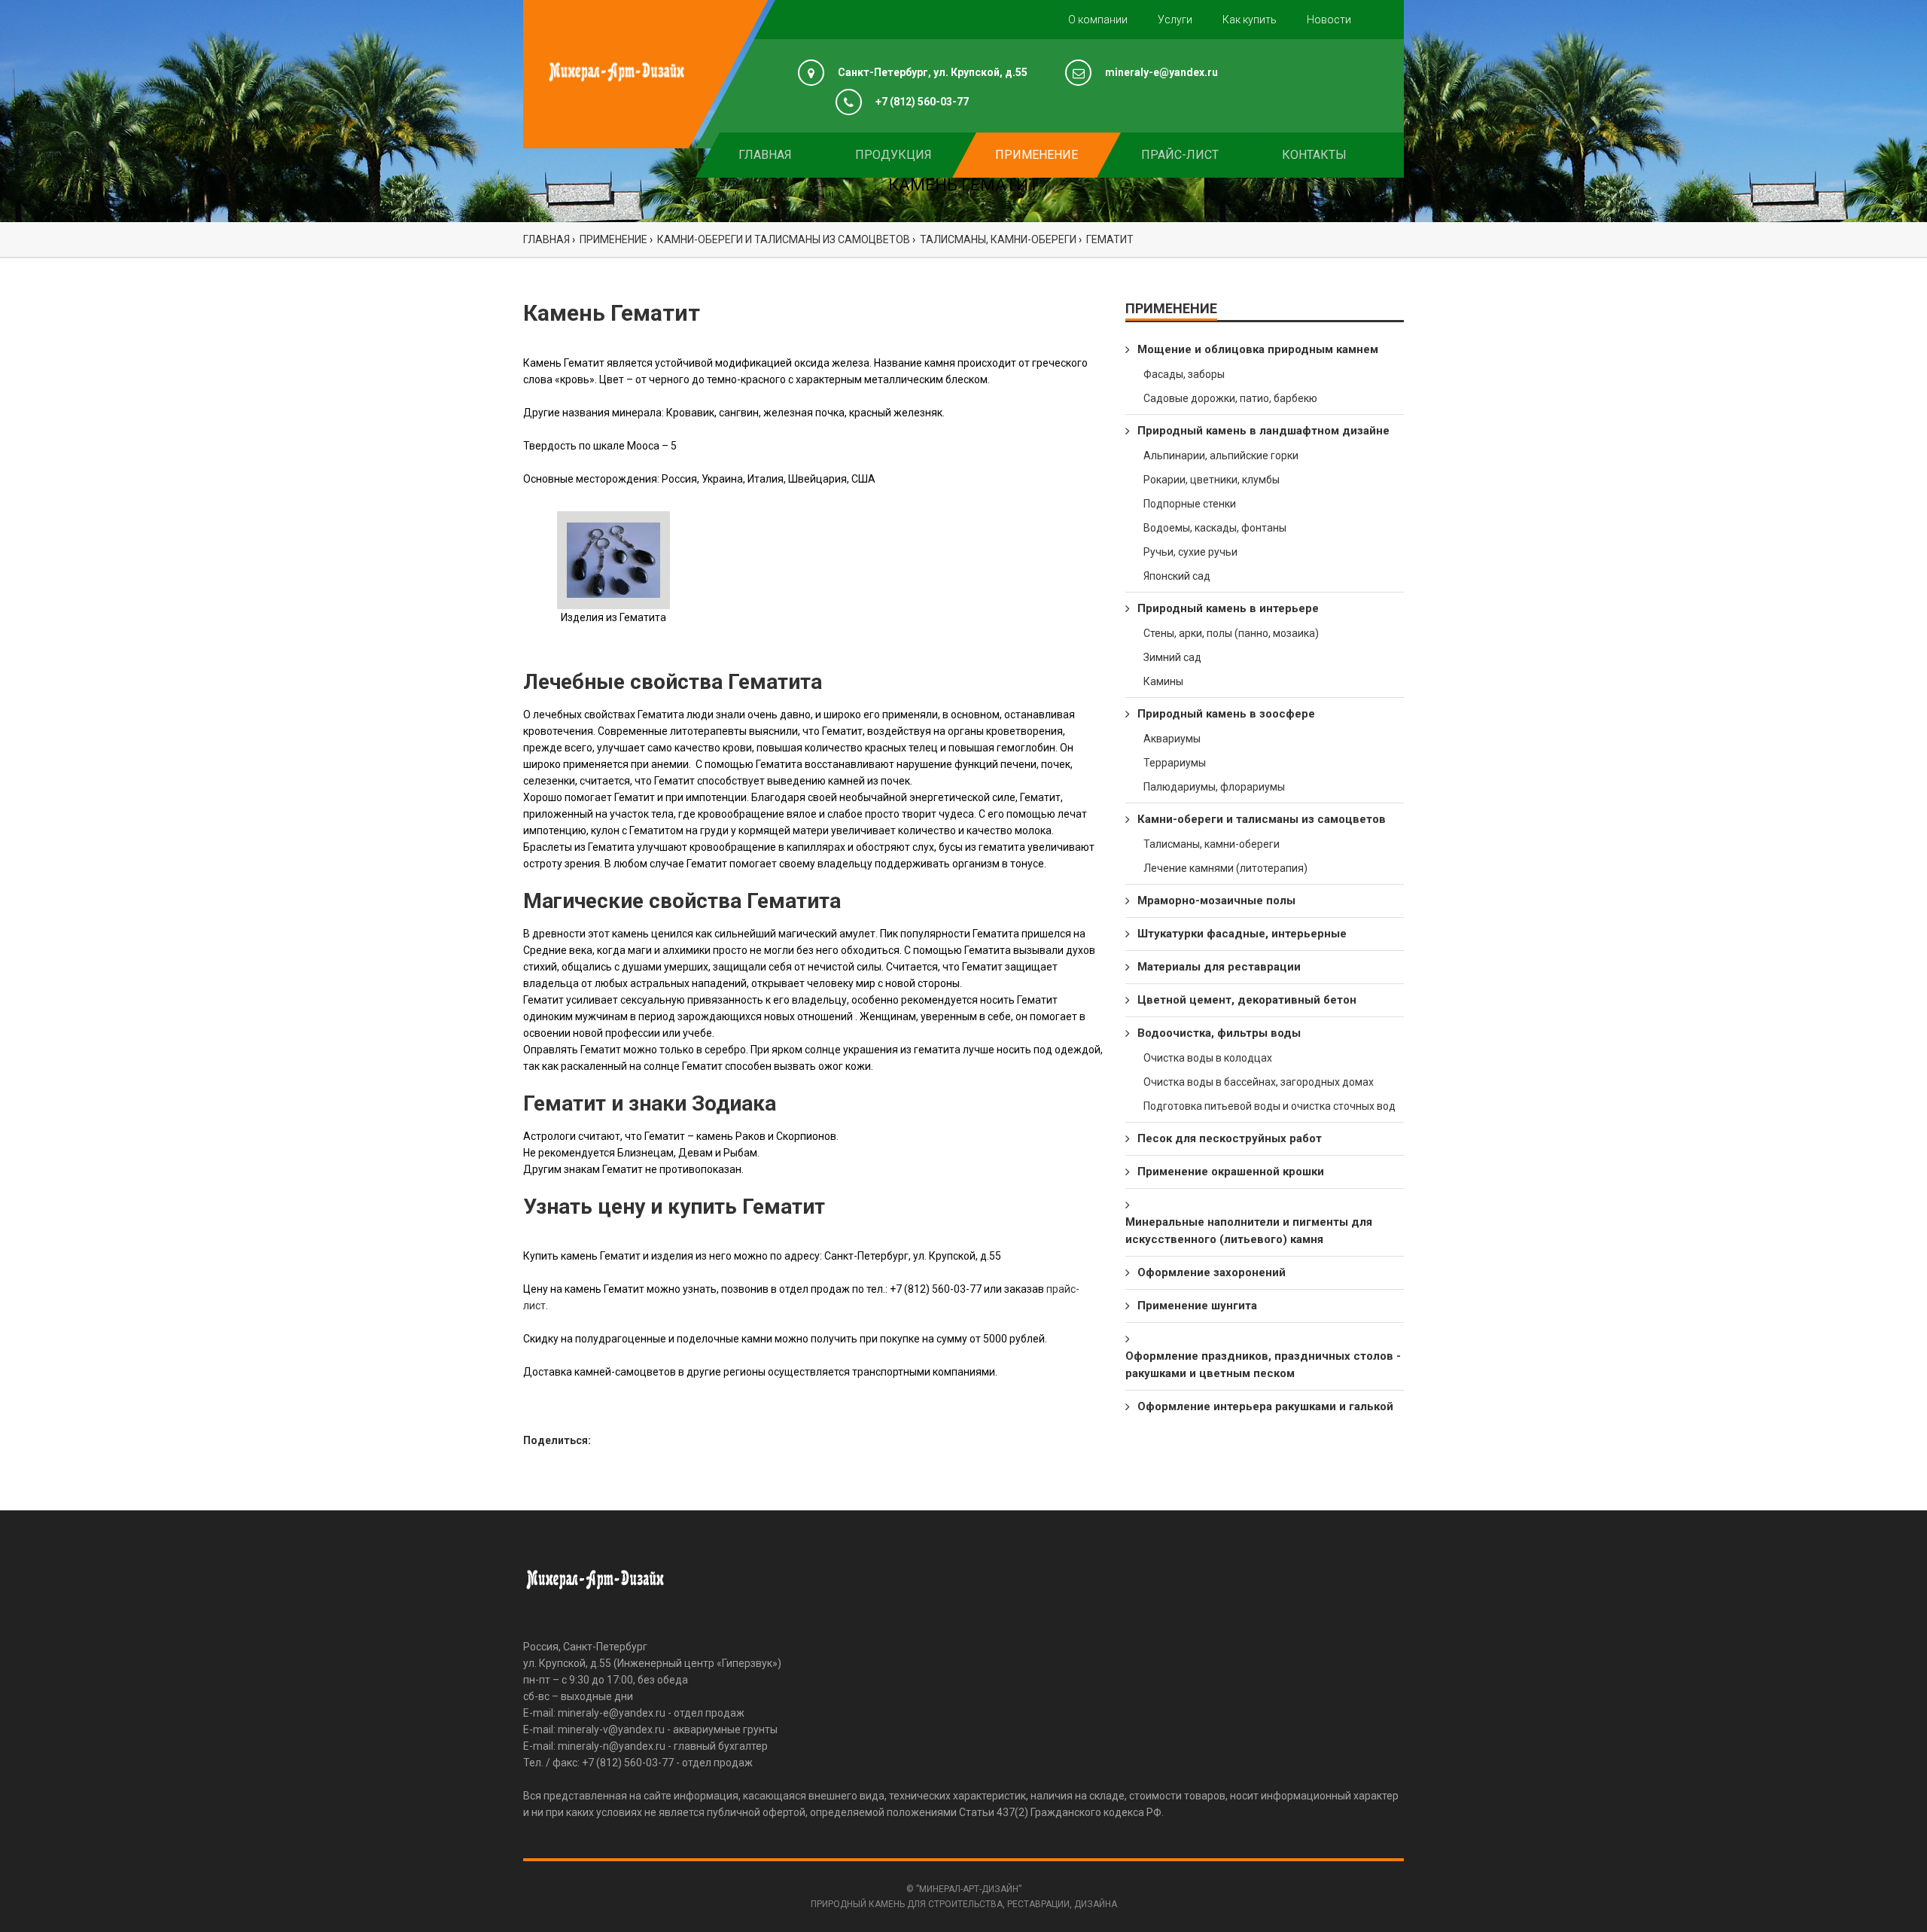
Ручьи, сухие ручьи (1190, 552)
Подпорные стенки (1190, 504)
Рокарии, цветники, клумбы (1212, 480)
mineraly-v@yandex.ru (611, 1729)
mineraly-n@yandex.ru (612, 1746)
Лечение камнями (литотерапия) (1225, 868)
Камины (1163, 681)
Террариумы (1175, 763)
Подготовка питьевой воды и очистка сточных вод (1269, 1106)
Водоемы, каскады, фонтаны (1215, 528)
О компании (1098, 20)
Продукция (893, 155)
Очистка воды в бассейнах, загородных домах (1259, 1082)
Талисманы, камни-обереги (1212, 844)
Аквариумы (1172, 739)
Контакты (1314, 155)
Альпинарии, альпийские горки (1221, 456)
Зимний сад (1172, 657)
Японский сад (1177, 576)
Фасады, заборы (1184, 374)
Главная (765, 155)
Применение (1037, 155)
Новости (1329, 20)
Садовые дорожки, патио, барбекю (1230, 398)
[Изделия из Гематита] (613, 559)
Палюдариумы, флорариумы (1214, 787)
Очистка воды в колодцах (1208, 1058)
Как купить (1250, 20)
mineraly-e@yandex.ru (1161, 72)
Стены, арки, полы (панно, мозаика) (1231, 633)
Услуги (1175, 20)
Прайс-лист (1180, 155)
